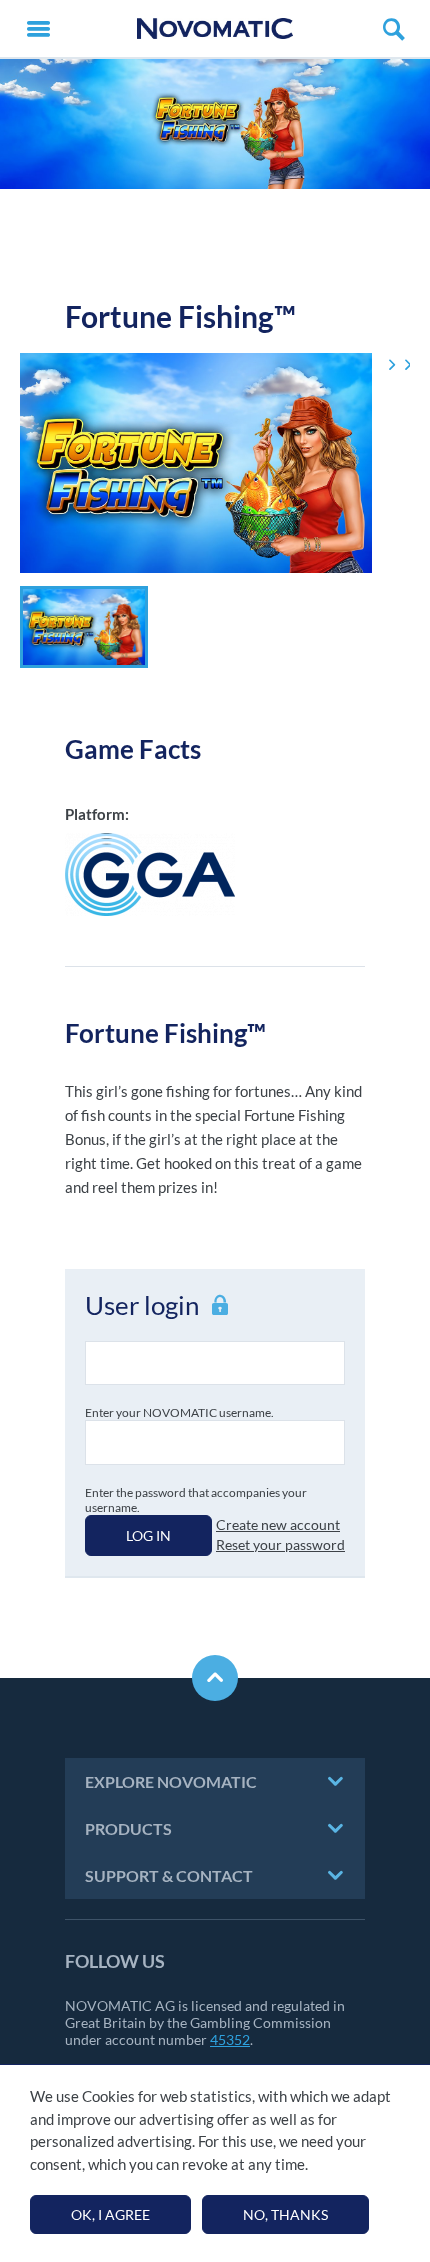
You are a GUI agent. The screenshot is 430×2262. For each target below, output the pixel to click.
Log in (148, 1535)
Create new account (278, 1524)
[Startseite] (215, 28)
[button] (84, 627)
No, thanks (285, 2214)
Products (128, 1828)
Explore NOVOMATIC (171, 1781)
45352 (230, 2039)
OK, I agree (110, 2214)
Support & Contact (169, 1875)
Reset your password (280, 1544)
